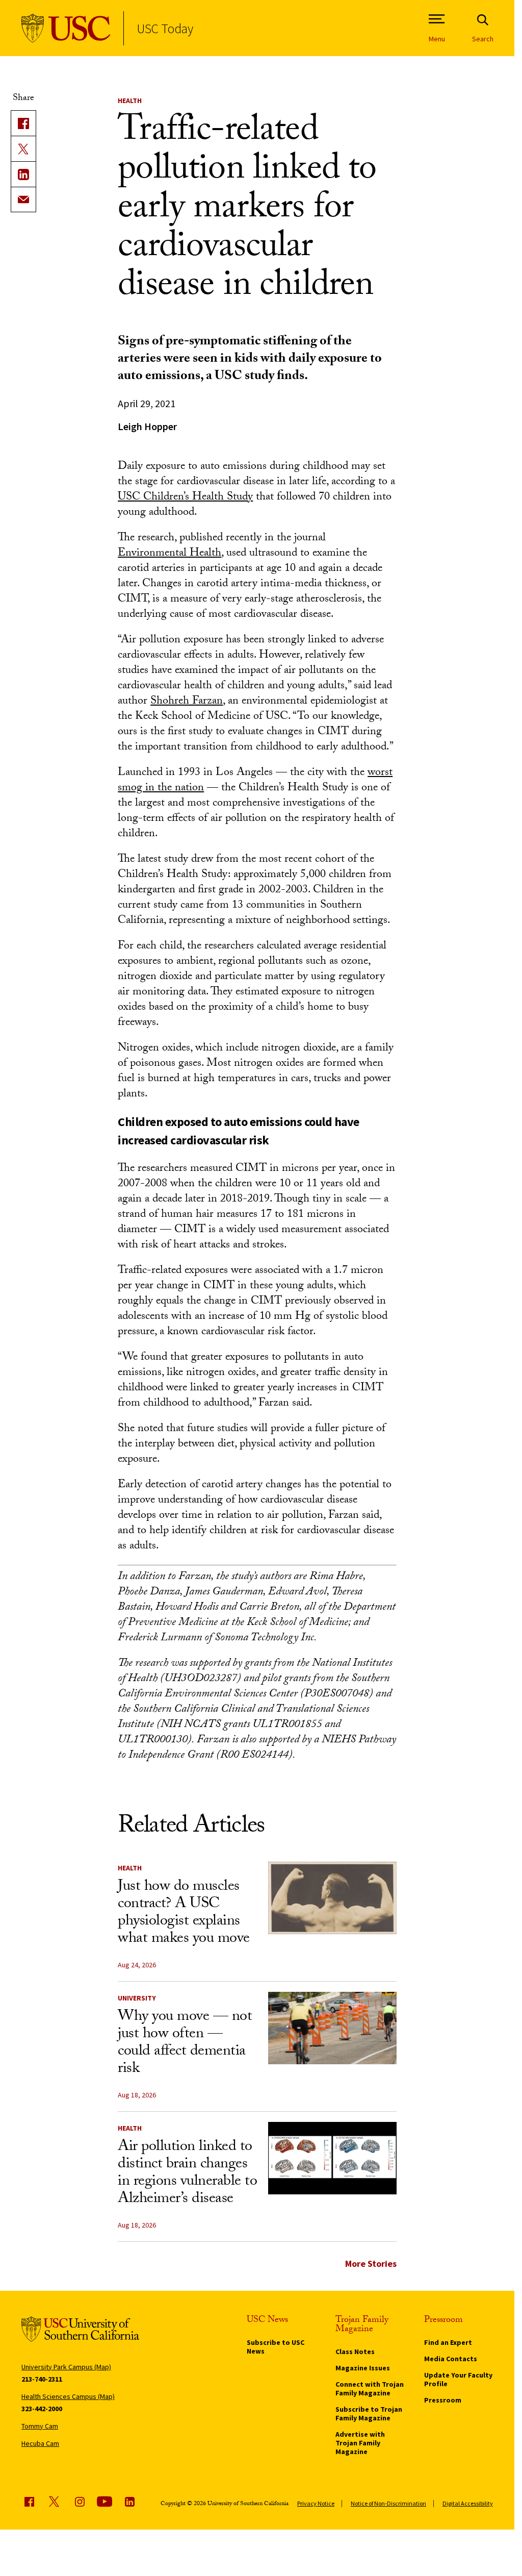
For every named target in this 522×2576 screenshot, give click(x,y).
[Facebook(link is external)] (23, 123)
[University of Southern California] (66, 28)
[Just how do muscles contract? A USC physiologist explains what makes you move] (332, 1898)
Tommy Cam (40, 2426)
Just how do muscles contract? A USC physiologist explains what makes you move (184, 1914)
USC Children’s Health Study (185, 498)
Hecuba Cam (40, 2443)
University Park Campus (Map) (66, 2367)
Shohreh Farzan (187, 702)
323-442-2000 (42, 2409)
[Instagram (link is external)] (80, 2502)
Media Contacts (451, 2359)
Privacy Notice (316, 2503)
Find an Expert (448, 2342)
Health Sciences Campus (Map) (68, 2396)
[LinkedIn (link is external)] (23, 174)
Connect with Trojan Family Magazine (370, 2389)
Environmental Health (169, 554)
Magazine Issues (363, 2368)
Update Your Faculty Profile (458, 2379)
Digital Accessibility (468, 2503)
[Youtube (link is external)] (105, 2502)
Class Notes (355, 2352)
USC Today (165, 28)
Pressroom (443, 2400)
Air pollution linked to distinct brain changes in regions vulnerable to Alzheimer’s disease (187, 2174)
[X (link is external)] (23, 148)
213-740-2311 (42, 2379)
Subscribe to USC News (276, 2347)
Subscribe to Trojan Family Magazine (369, 2414)
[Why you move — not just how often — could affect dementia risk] (332, 2028)
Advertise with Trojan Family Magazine (360, 2443)
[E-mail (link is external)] (23, 199)
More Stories (371, 2264)
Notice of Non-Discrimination (388, 2503)
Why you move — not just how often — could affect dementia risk (185, 2044)
